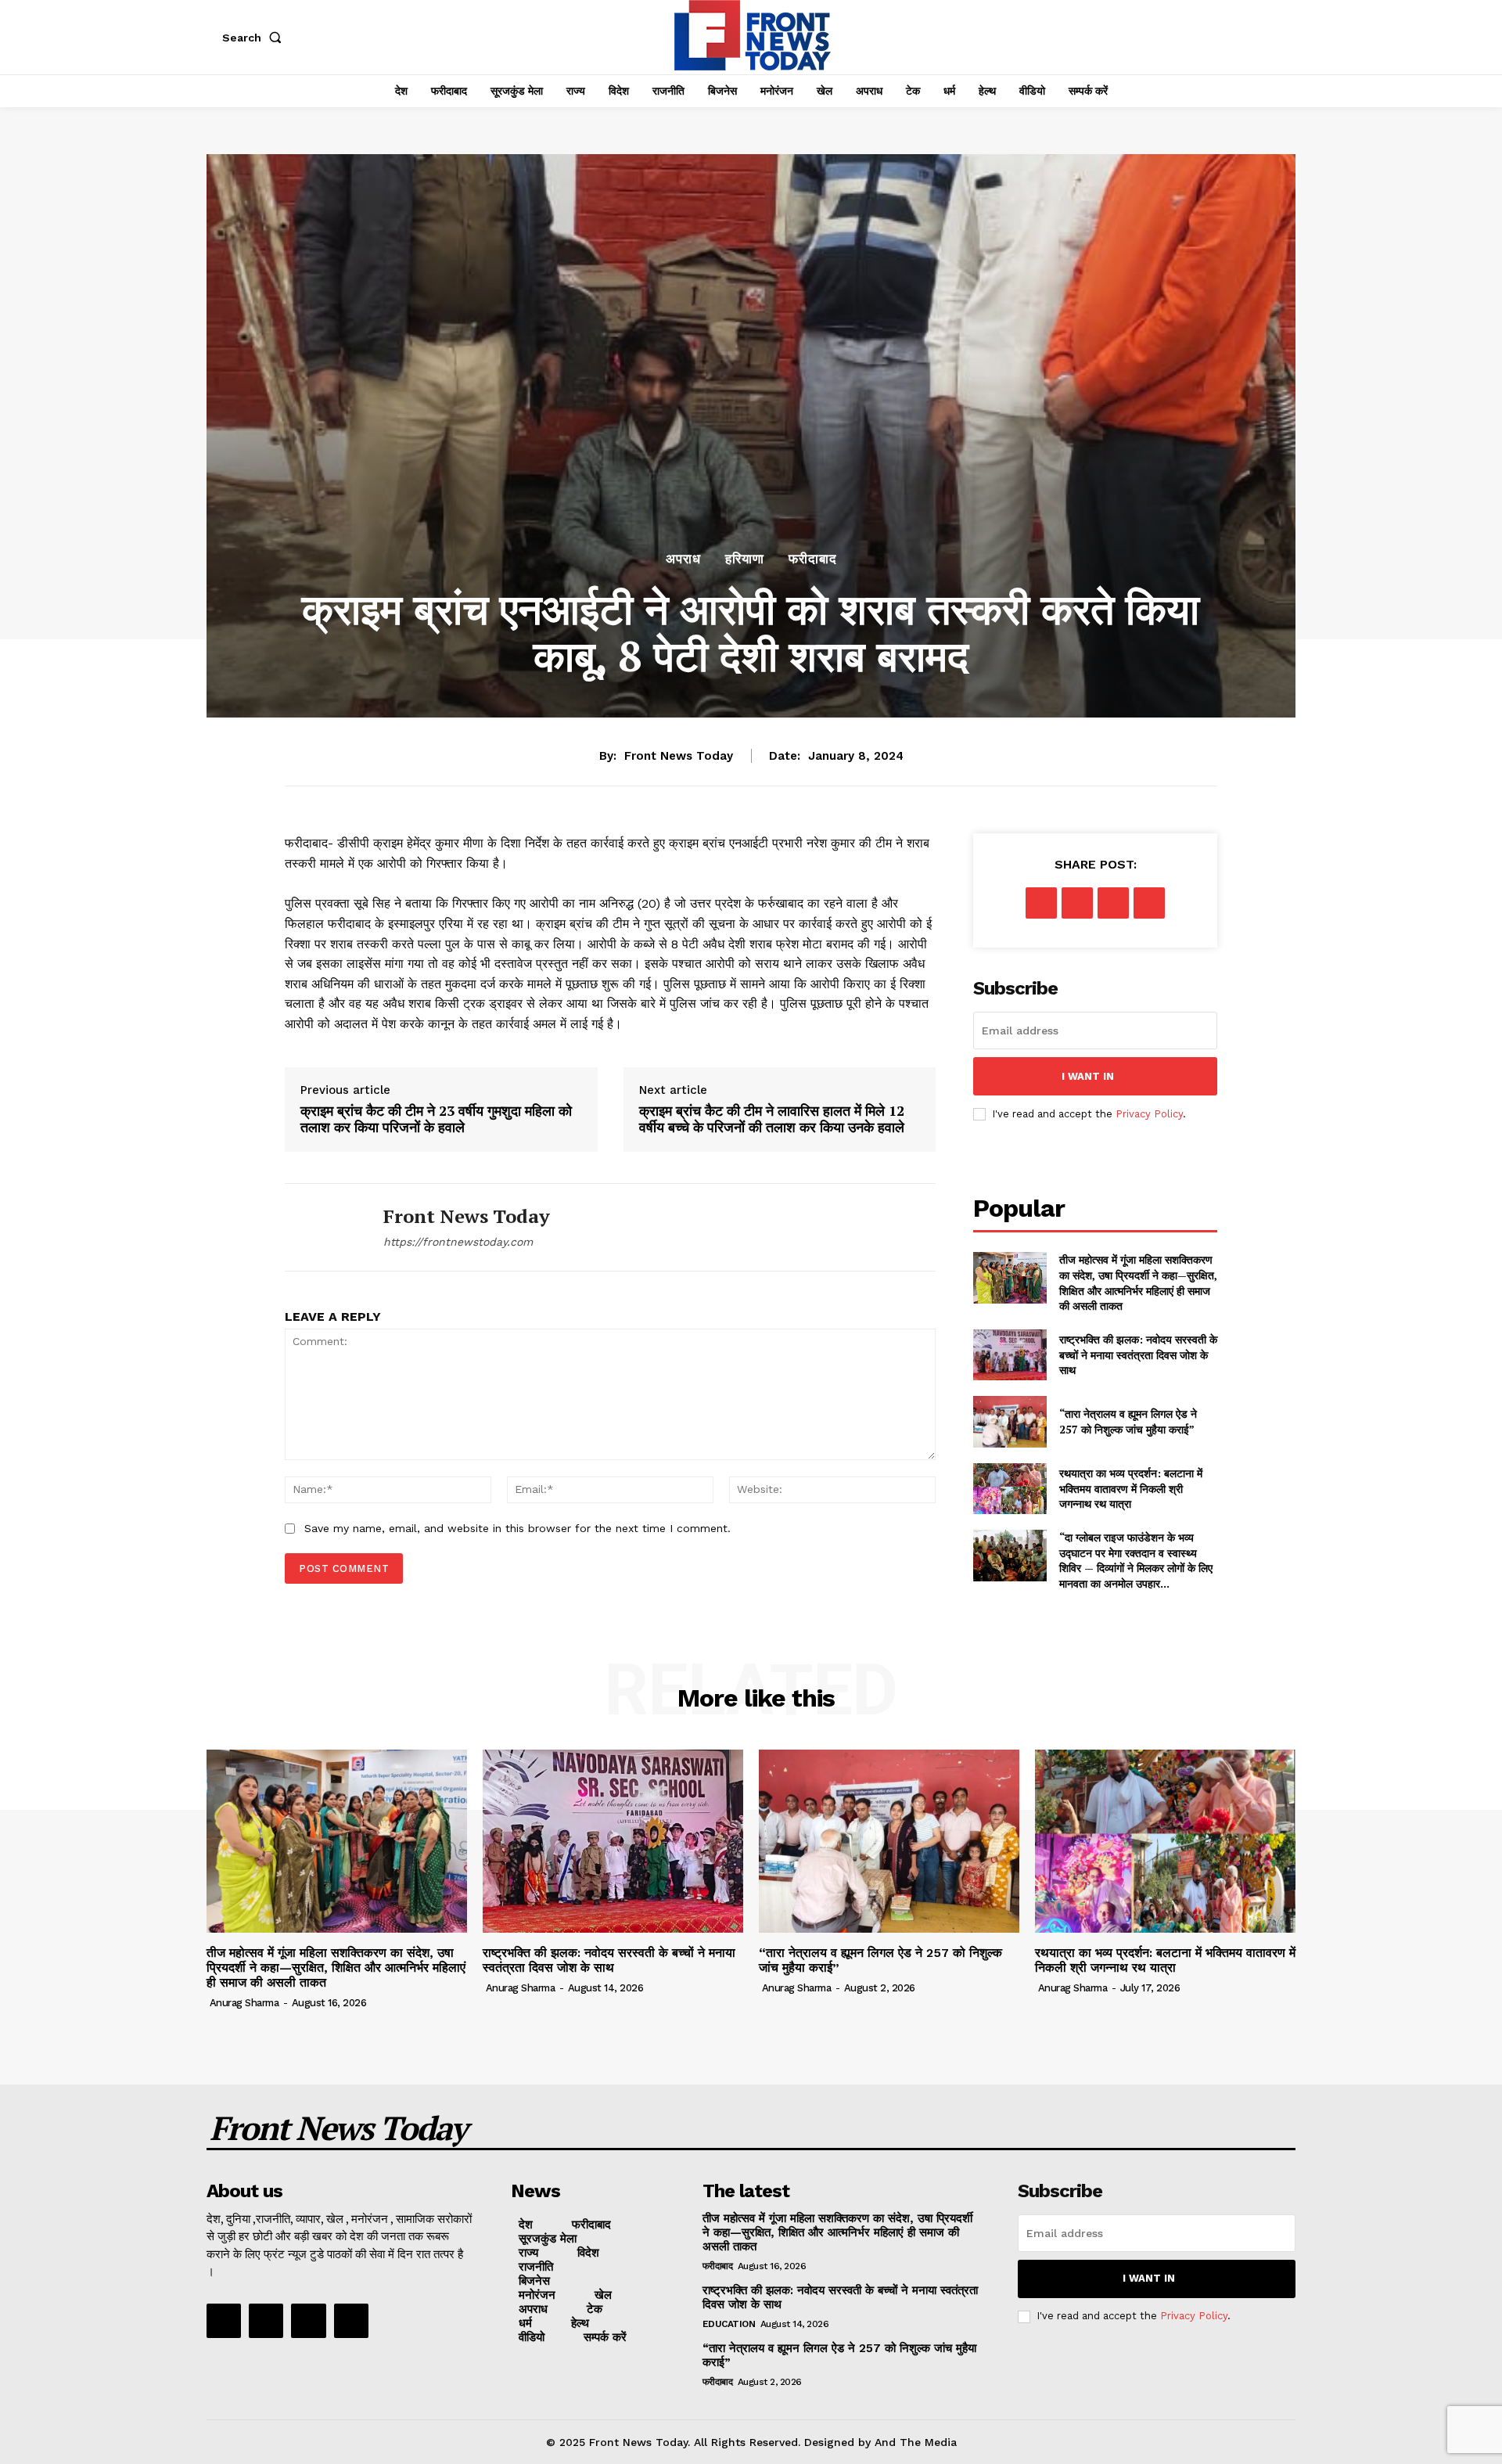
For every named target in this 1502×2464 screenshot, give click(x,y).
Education (729, 2324)
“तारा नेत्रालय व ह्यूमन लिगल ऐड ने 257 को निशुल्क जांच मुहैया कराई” (1128, 1421)
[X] (1077, 903)
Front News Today (679, 756)
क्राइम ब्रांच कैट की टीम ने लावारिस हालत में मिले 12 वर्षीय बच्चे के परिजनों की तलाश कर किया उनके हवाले (772, 1119)
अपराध (683, 559)
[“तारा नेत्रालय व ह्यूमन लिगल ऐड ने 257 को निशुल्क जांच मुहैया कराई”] (1010, 1421)
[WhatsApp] (1149, 903)
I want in (1088, 1076)
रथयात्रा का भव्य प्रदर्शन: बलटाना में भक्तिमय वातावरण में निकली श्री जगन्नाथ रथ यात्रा (1131, 1488)
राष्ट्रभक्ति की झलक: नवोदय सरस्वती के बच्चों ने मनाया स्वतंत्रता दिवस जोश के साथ (1138, 1354)
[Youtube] (351, 2321)
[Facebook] (1041, 903)
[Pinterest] (1113, 903)
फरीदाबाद (813, 559)
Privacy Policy (1149, 1114)
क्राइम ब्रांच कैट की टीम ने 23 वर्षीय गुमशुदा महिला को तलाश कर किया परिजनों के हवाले (436, 1119)
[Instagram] (266, 2321)
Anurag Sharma (244, 2003)
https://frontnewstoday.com (458, 1242)
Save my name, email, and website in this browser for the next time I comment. (517, 1528)
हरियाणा (745, 559)
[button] (255, 38)
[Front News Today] (322, 1227)
